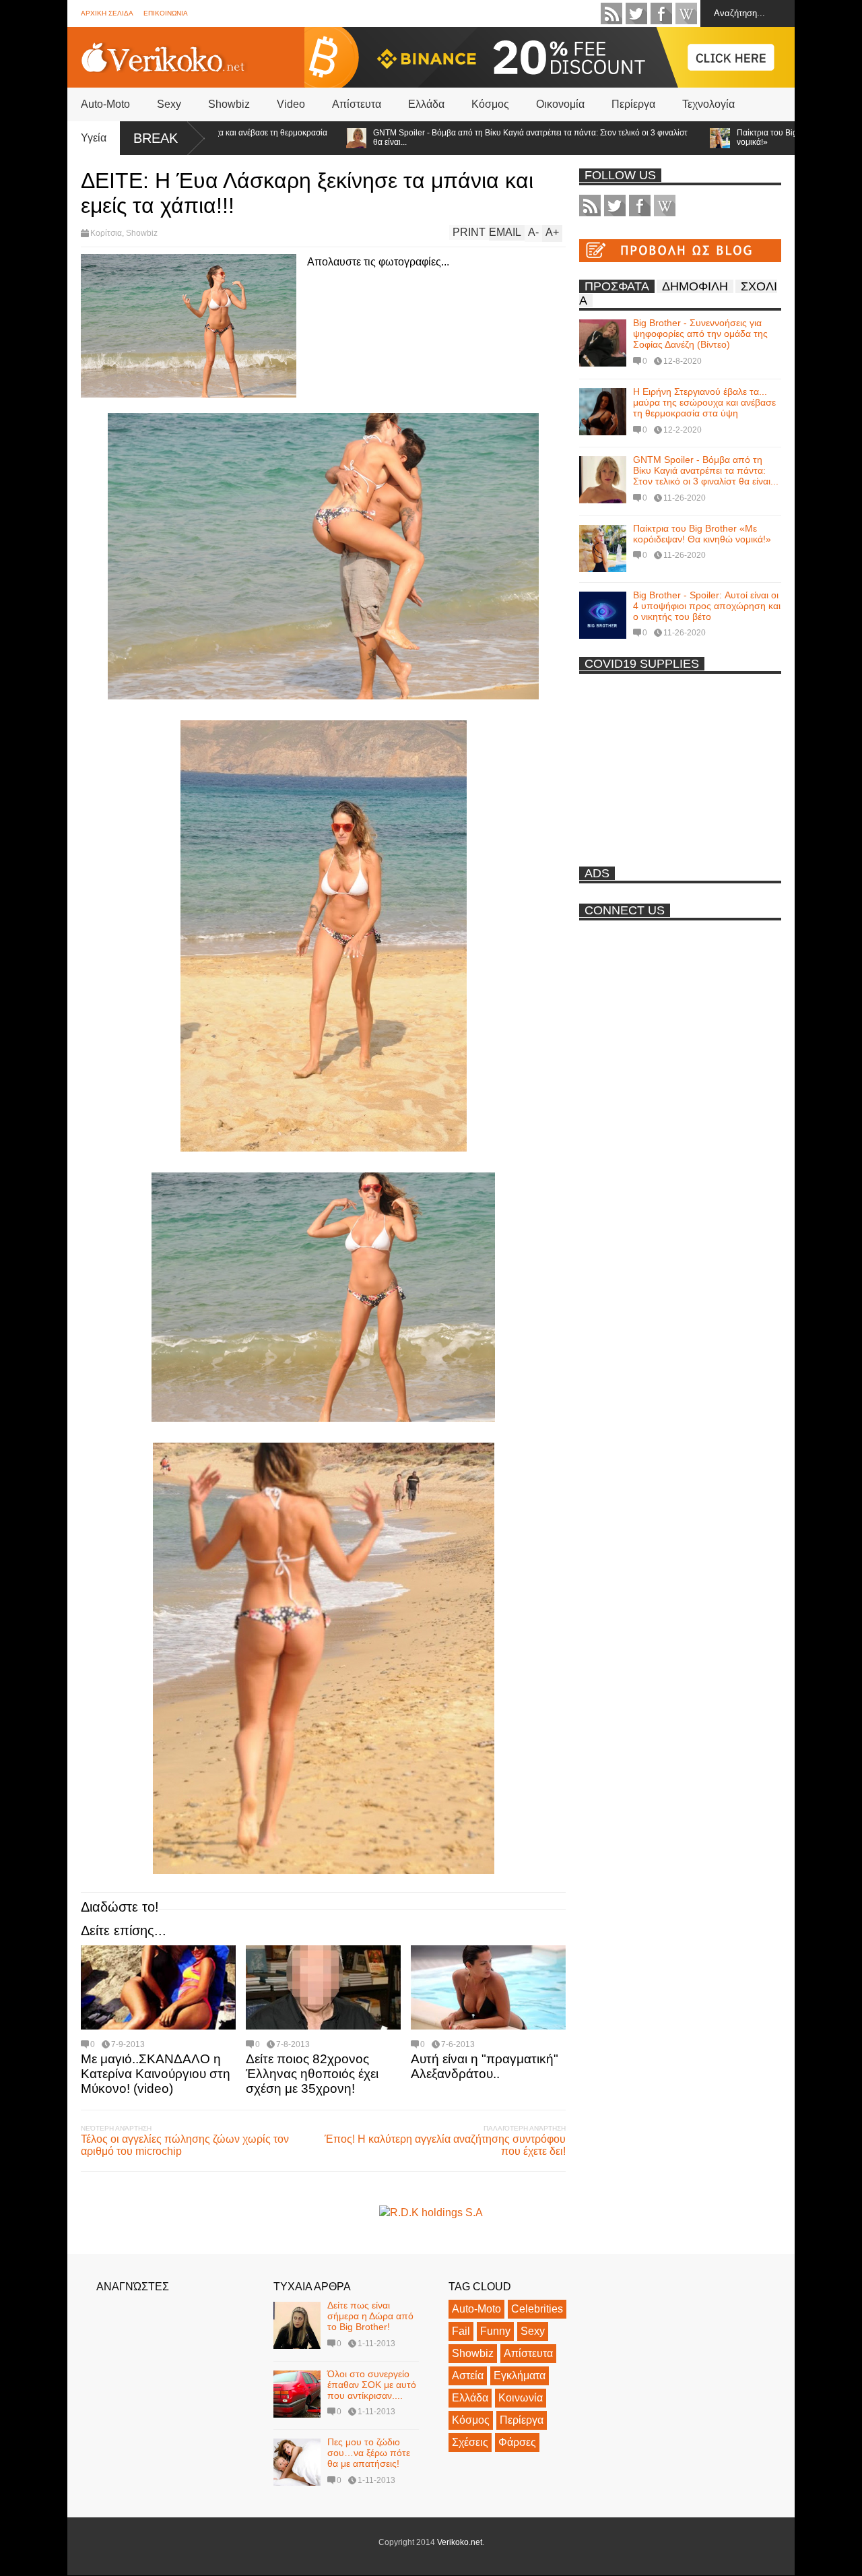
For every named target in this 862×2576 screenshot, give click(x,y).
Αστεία (468, 2376)
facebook (661, 13)
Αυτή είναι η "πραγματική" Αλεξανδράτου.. (485, 2066)
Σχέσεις (470, 2442)
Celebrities (537, 2309)
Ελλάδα (426, 104)
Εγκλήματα (520, 2376)
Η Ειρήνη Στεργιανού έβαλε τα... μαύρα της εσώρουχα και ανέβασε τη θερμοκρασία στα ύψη (704, 402)
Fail (461, 2331)
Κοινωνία (521, 2398)
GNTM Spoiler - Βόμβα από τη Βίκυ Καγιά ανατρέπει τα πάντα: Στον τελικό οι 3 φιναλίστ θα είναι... (462, 137)
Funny (495, 2331)
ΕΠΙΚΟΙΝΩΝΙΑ (166, 13)
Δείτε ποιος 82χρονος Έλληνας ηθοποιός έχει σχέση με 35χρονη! (312, 2074)
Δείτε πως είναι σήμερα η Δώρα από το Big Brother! (370, 2316)
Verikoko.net (460, 2542)
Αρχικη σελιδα (107, 13)
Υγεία (94, 138)
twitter (636, 13)
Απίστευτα (357, 104)
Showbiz (229, 104)
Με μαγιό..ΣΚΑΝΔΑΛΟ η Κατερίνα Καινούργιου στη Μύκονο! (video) (156, 2074)
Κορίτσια (106, 233)
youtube (686, 13)
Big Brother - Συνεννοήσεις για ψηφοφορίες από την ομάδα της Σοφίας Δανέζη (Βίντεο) (700, 334)
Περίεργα (633, 104)
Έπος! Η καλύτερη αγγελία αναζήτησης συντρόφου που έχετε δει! (445, 2145)
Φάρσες (517, 2442)
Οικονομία (560, 104)
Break (156, 138)
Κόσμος (490, 104)
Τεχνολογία (708, 104)
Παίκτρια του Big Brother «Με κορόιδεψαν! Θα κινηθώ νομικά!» (702, 534)
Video (291, 104)
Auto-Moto (105, 104)
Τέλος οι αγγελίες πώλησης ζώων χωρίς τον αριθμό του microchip (185, 2145)
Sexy (169, 104)
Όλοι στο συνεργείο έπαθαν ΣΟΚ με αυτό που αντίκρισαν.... (372, 2385)
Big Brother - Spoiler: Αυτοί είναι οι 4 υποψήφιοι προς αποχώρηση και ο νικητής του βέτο (707, 606)
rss (611, 13)
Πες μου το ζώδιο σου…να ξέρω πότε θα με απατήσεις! (369, 2453)
